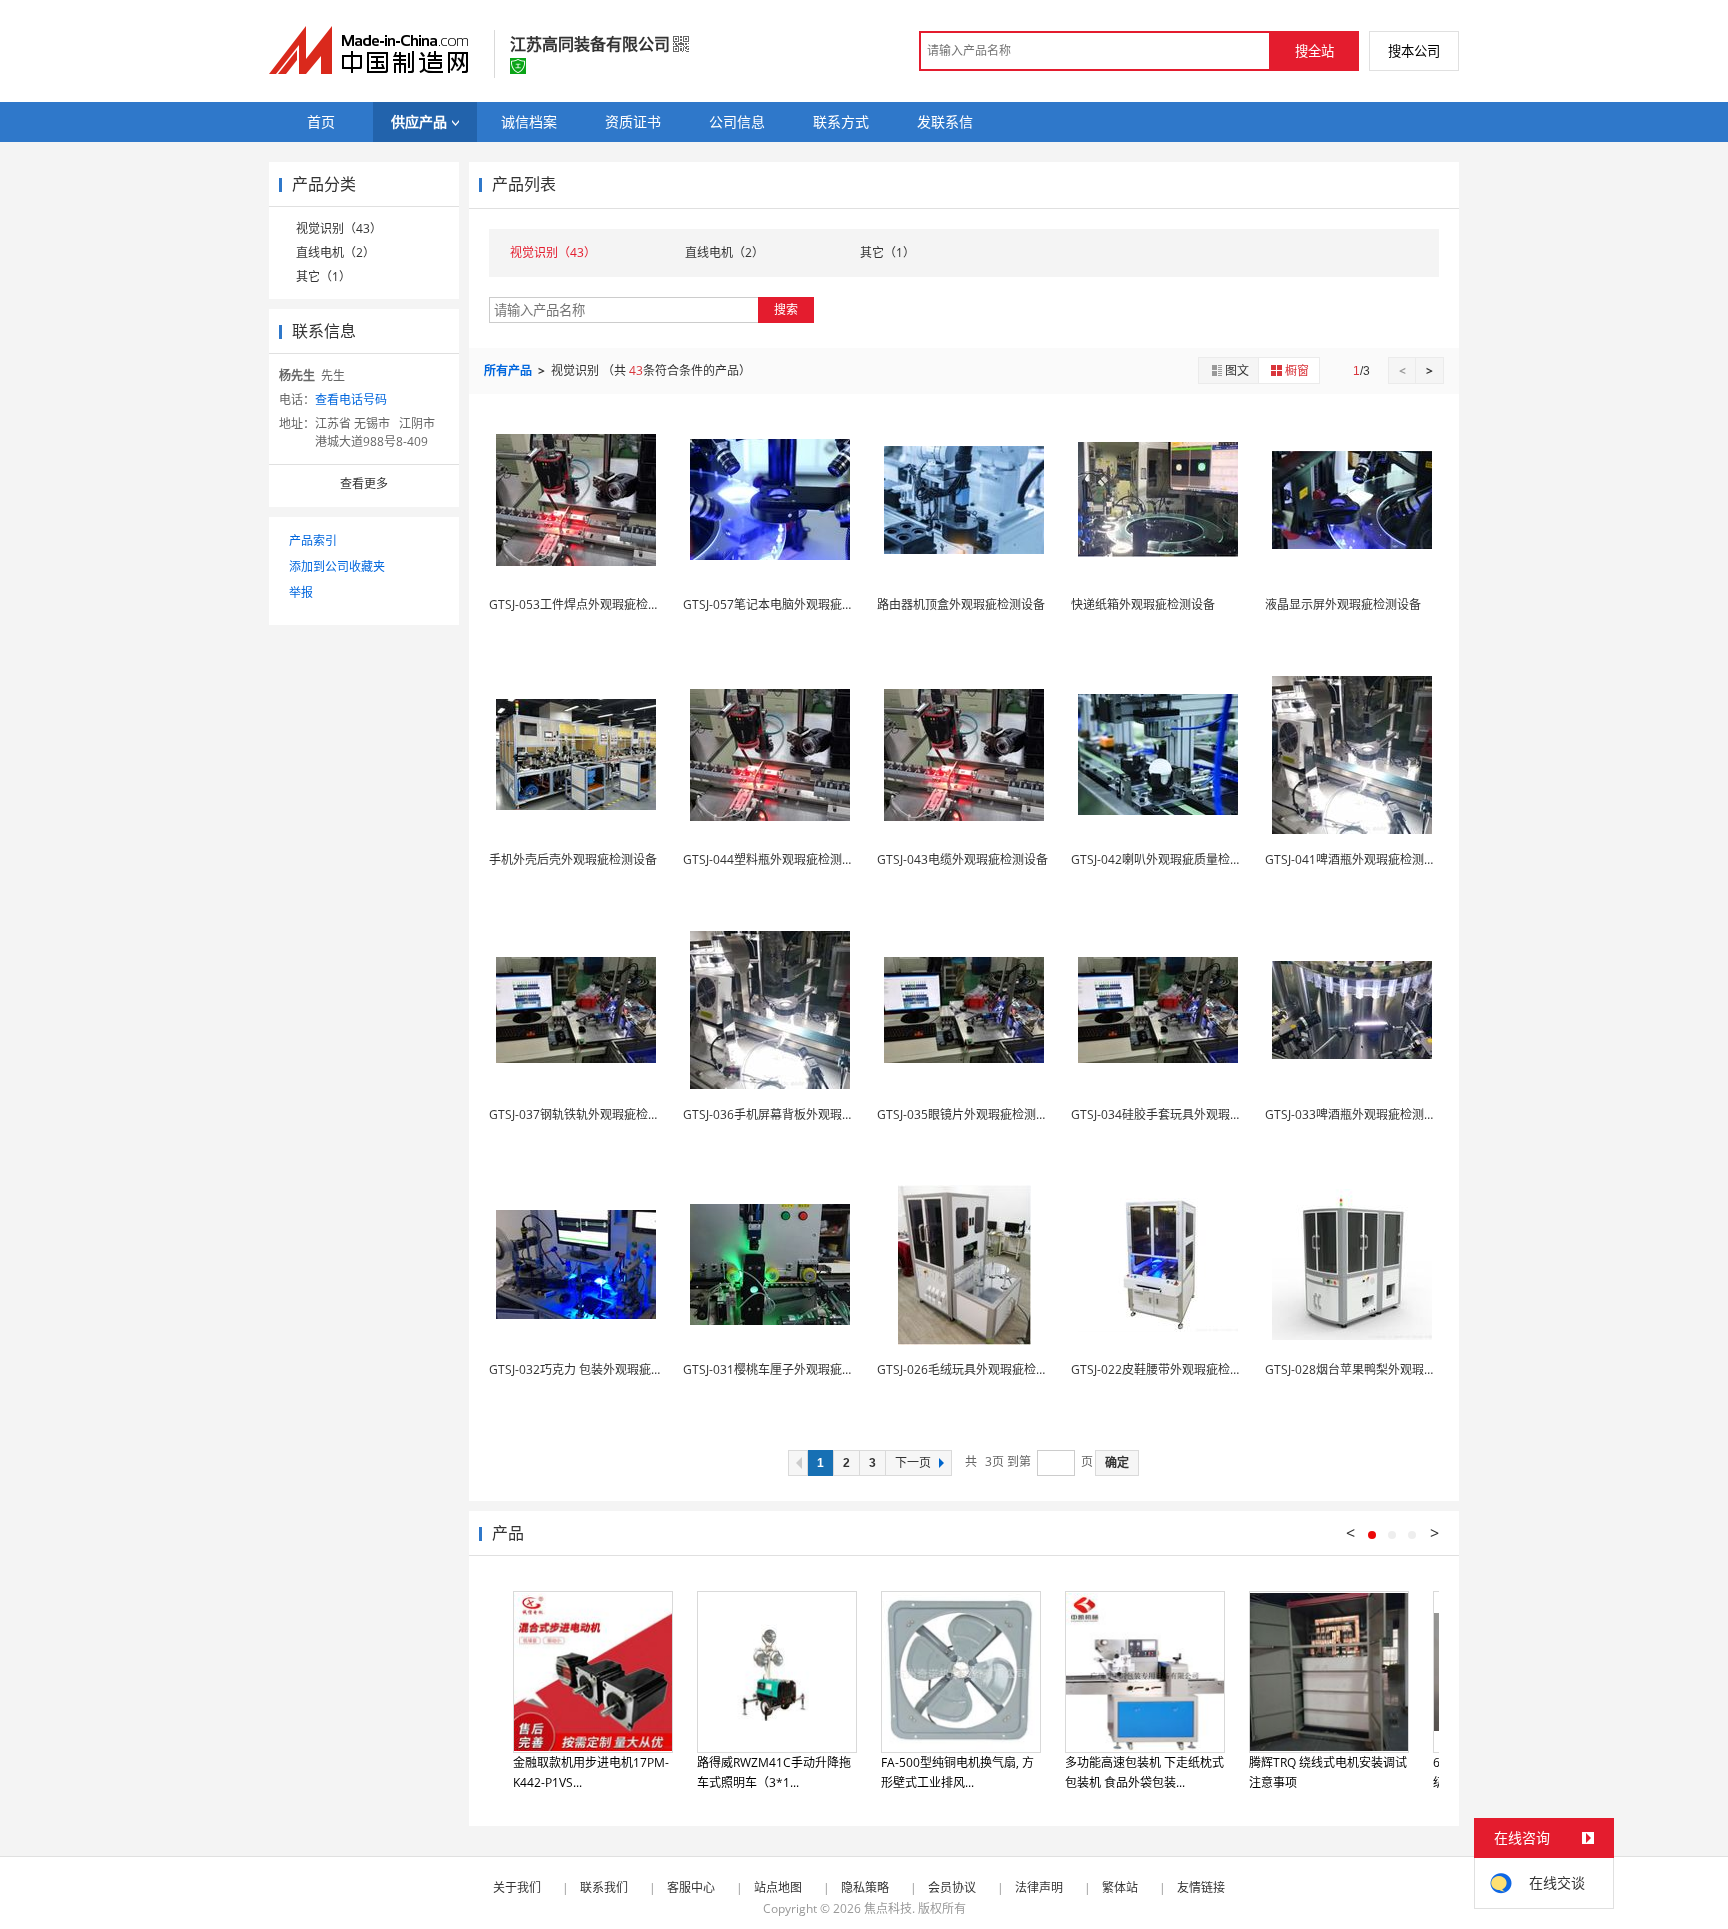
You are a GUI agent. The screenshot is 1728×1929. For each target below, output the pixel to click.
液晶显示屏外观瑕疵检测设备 (1343, 604)
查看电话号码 (351, 399)
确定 (1117, 1463)
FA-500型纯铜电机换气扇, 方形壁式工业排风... (957, 1772)
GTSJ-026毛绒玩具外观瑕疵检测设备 (974, 1369)
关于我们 (517, 1887)
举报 (301, 592)
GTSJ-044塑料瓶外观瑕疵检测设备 (774, 859)
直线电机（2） (335, 252)
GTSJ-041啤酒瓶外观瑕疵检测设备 (1356, 859)
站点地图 (778, 1887)
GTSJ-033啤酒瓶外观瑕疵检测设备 (1356, 1114)
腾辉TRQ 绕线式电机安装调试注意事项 (1328, 1772)
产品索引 (313, 540)
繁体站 (1120, 1887)
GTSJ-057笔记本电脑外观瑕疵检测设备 (786, 604)
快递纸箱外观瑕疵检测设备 (1143, 604)
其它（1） (323, 276)
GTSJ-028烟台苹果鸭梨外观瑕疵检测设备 (1374, 1369)
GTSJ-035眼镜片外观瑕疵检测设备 (968, 1114)
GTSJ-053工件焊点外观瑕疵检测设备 (586, 604)
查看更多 (364, 483)
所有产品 (509, 370)
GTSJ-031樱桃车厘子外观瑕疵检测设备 (786, 1369)
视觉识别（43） (339, 228)
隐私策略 (865, 1887)
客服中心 (691, 1887)
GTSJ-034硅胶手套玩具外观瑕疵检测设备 (1180, 1114)
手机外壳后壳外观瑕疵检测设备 (573, 859)
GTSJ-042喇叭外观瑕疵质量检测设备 (1168, 859)
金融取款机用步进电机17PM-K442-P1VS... (591, 1772)
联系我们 (604, 1887)
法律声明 (1039, 1887)
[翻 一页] (798, 1463)
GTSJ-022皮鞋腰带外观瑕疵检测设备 (1168, 1369)
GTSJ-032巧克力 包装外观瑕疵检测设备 (594, 1369)
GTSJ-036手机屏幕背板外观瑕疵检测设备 (792, 1114)
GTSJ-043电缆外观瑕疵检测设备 (962, 859)
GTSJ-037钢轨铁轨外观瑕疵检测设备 (586, 1114)
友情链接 (1201, 1887)
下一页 (913, 1463)
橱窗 (1297, 370)
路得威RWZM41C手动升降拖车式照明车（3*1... (774, 1772)
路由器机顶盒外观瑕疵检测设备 (961, 604)
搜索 (786, 309)
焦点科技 (888, 1908)
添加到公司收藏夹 (337, 566)
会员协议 (952, 1887)
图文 (1237, 370)
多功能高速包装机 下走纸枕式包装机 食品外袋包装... (1144, 1772)
